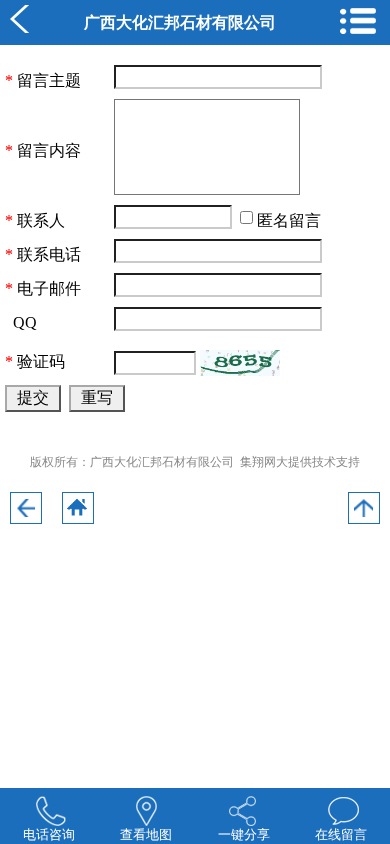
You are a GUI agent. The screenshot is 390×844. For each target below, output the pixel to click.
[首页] (78, 508)
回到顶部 (364, 508)
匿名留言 (287, 220)
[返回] (26, 508)
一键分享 (244, 834)
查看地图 (146, 834)
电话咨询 (49, 834)
